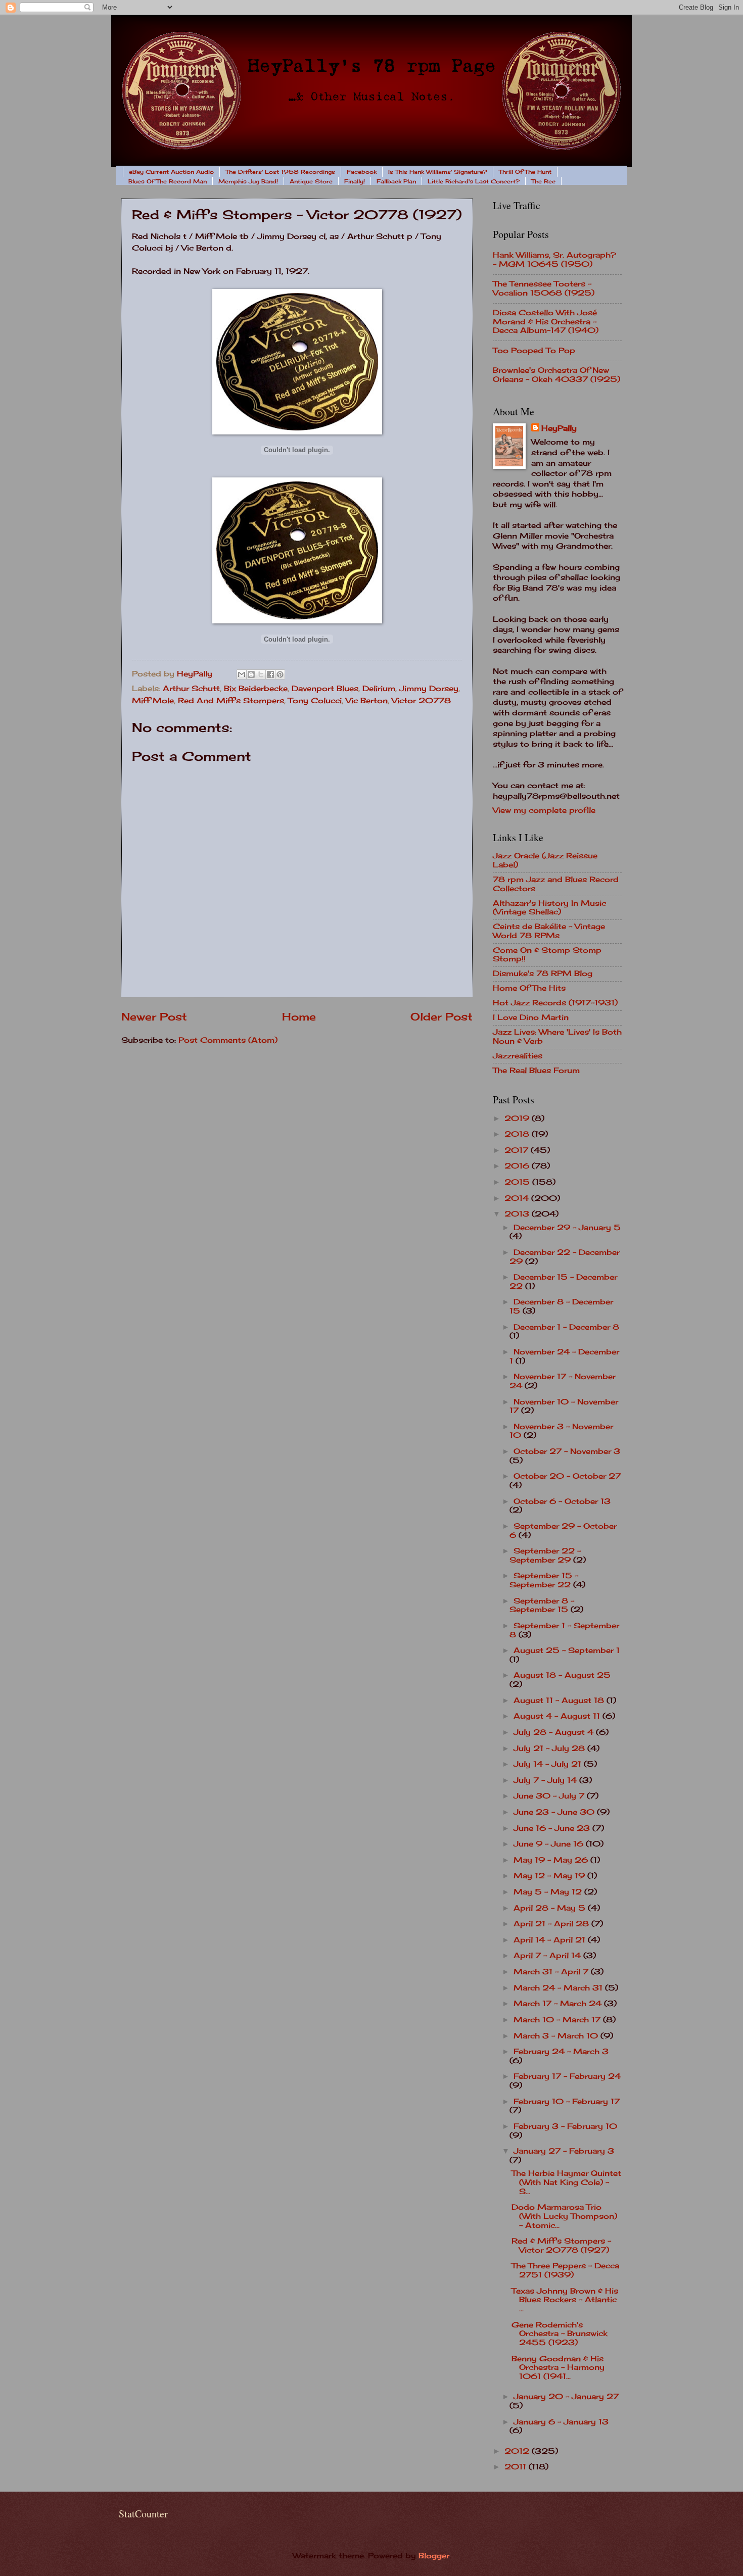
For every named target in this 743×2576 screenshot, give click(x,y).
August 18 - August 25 (562, 1675)
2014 (518, 1198)
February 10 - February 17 (567, 2102)
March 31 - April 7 (552, 1972)
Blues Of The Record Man (168, 181)
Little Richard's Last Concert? (474, 181)
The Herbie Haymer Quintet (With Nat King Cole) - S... (566, 2182)
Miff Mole (153, 701)
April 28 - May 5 (551, 1908)
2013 (518, 1214)
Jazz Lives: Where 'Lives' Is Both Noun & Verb (557, 1037)
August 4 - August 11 (558, 1716)
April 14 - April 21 (551, 1940)
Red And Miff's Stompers (231, 701)
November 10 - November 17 (564, 1406)
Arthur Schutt (191, 689)
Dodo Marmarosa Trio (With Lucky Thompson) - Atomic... (564, 2216)
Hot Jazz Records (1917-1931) (555, 1003)
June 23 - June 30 (555, 1812)
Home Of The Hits (529, 988)
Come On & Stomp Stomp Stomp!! (547, 955)
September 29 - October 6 (563, 1531)
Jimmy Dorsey (429, 689)
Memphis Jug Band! (248, 181)
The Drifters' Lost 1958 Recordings (280, 172)
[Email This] (242, 674)
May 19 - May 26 (552, 1860)
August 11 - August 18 (560, 1700)
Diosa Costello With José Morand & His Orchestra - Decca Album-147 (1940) (546, 322)
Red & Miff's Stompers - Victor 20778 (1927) (561, 2246)
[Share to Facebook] (270, 674)
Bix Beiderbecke (256, 689)
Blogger (434, 2556)
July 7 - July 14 (546, 1780)
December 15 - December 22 (563, 1282)
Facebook (362, 172)
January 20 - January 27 (566, 2397)
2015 (518, 1182)
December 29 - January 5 (567, 1228)
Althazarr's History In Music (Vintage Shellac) (549, 908)
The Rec (543, 181)
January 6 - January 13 (561, 2422)
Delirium (379, 689)
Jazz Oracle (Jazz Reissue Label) (545, 860)
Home (299, 1017)
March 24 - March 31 (559, 1988)
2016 (518, 1166)
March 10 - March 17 (558, 2020)
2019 (518, 1119)
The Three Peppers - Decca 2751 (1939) (565, 2270)
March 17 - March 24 (559, 2004)
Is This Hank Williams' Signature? (438, 172)
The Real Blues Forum (536, 1071)
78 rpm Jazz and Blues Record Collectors (556, 884)
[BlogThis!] (251, 674)
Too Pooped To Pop (534, 351)
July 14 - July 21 (549, 1764)
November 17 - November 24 (563, 1381)
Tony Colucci (315, 701)
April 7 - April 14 (548, 1956)
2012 (518, 2451)
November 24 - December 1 (564, 1356)
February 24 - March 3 (561, 2052)
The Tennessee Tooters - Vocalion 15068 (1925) (544, 288)
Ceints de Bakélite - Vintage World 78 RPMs (549, 931)
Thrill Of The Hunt (525, 172)
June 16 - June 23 (553, 1828)
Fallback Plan (396, 181)
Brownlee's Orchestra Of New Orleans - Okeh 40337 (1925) (556, 375)
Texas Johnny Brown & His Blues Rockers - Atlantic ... (565, 2300)
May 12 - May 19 (550, 1876)
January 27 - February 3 (564, 2151)
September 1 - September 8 (564, 1630)
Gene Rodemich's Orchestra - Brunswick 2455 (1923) (560, 2334)
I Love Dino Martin (531, 1017)
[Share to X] (261, 674)
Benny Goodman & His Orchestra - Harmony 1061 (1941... (558, 2368)
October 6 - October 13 (562, 1501)
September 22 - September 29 (545, 1556)
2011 (517, 2467)
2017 (518, 1150)
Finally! (355, 181)
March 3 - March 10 (557, 2036)
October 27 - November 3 (567, 1451)
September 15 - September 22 (544, 1580)
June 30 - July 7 (550, 1796)
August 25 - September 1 (567, 1650)
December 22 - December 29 (565, 1257)
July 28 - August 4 (555, 1732)
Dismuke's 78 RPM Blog (543, 974)
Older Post (442, 1017)
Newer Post (154, 1017)
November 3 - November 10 (561, 1431)
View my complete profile (544, 810)
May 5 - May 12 (549, 1892)
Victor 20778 (421, 701)
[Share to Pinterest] (280, 674)
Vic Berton (367, 701)
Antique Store (311, 181)
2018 (518, 1134)
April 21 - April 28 (552, 1924)
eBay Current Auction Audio (171, 172)
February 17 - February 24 (567, 2076)
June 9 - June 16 (550, 1844)
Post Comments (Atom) (228, 1040)
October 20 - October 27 (567, 1476)
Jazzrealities (518, 1056)
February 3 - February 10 (565, 2126)
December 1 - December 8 (566, 1327)
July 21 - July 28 (550, 1748)
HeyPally (559, 428)
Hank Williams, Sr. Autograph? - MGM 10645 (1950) (554, 260)
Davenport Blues (325, 689)
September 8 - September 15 (542, 1606)
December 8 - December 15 (561, 1306)
